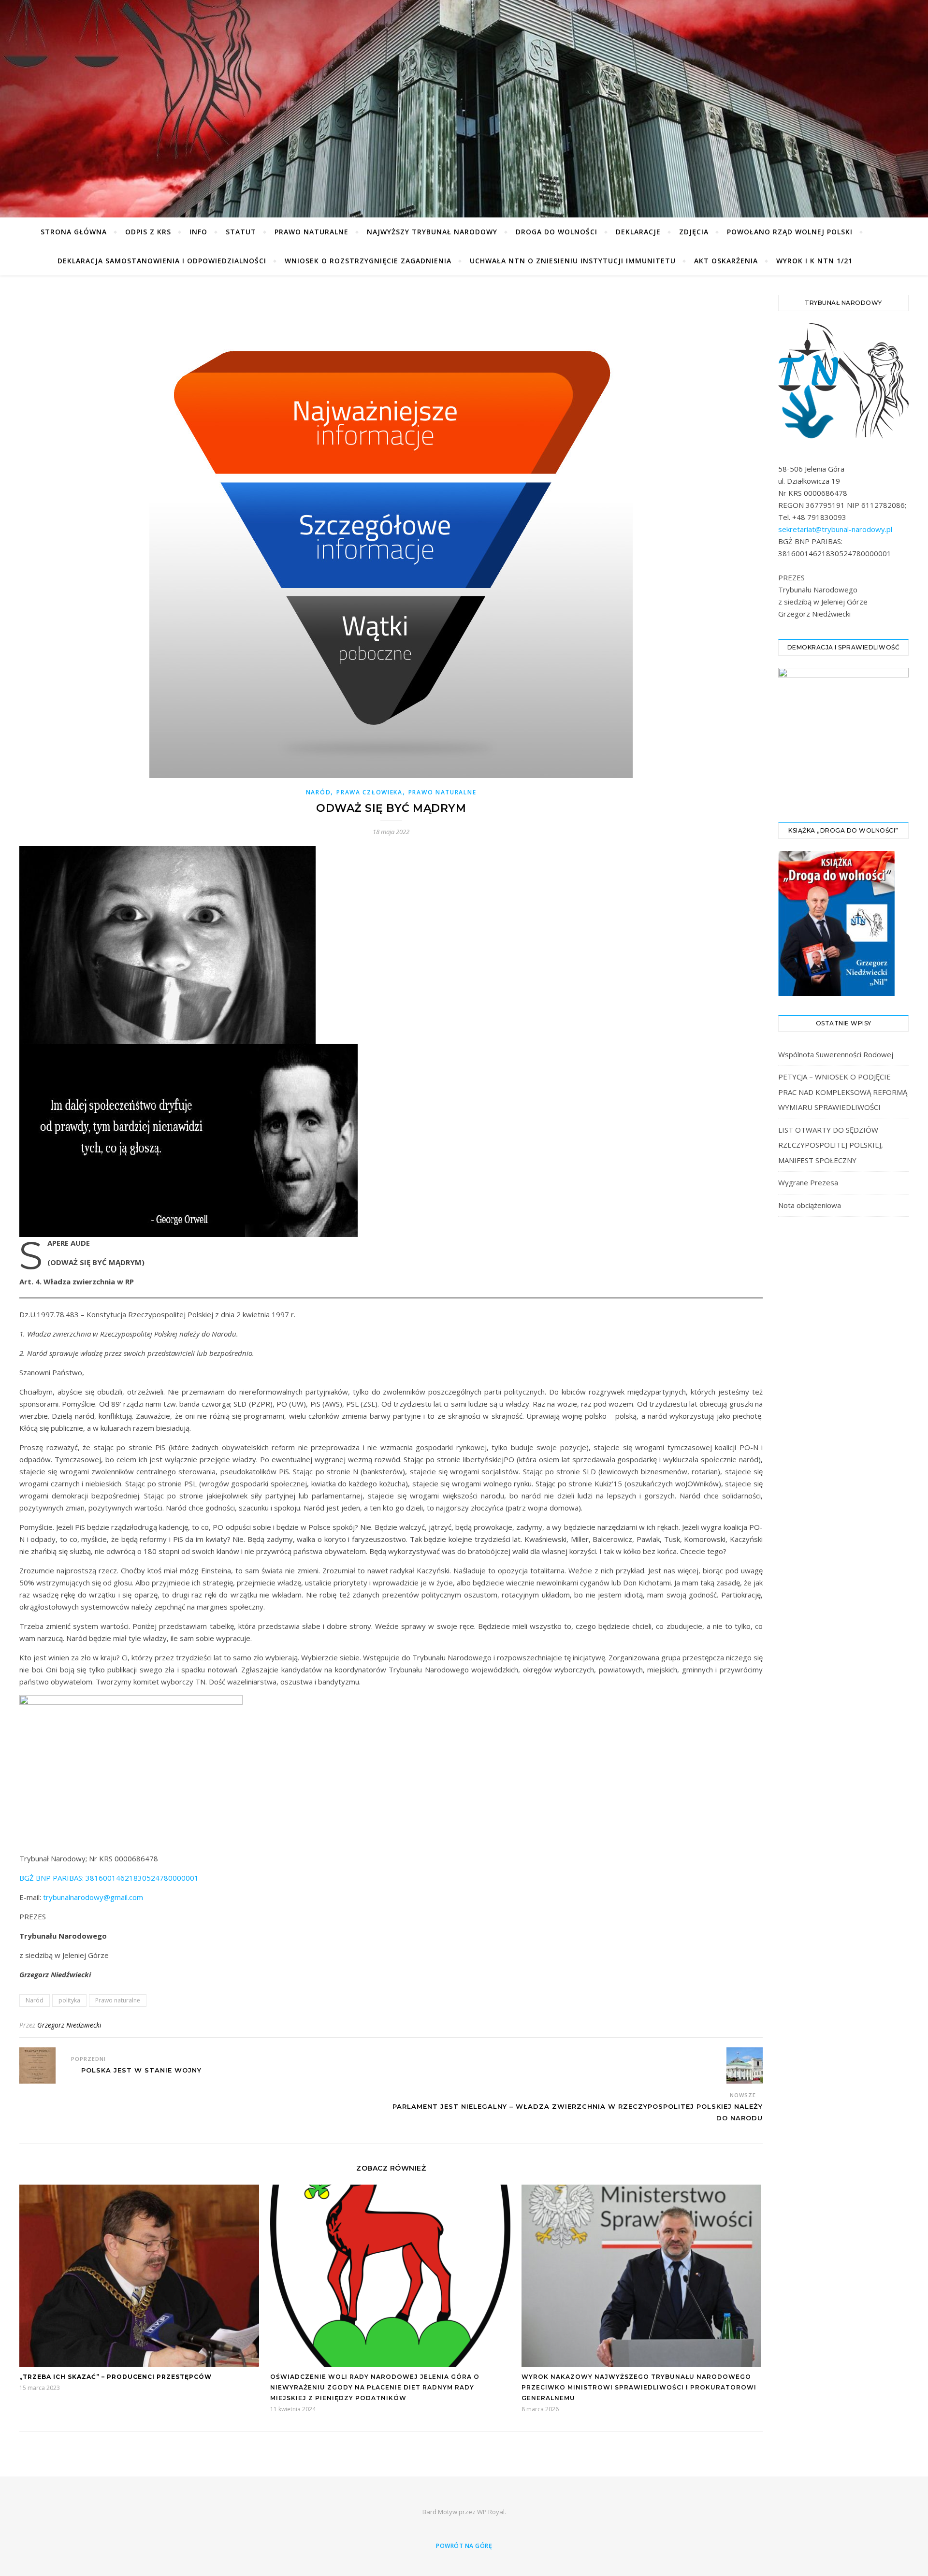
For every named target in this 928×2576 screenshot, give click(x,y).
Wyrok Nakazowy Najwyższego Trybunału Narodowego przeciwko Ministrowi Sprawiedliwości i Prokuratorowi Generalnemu (639, 2387)
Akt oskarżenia (726, 261)
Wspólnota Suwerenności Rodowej (836, 1054)
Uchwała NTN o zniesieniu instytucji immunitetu (573, 261)
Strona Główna (74, 232)
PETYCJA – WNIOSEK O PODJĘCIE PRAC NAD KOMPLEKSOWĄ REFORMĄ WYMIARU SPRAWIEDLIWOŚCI (843, 1092)
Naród (35, 2000)
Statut (241, 232)
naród (319, 792)
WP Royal (491, 2512)
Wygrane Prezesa (808, 1182)
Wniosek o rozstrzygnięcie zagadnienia (368, 261)
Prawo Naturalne (312, 232)
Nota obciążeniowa (810, 1205)
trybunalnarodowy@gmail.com (93, 1897)
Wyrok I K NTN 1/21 (814, 261)
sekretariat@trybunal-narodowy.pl (835, 529)
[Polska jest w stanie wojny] (37, 2065)
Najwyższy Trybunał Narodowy (432, 232)
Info (198, 232)
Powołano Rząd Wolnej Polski (790, 232)
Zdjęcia (694, 232)
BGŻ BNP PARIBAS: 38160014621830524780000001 (109, 1878)
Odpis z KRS (148, 232)
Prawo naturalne (118, 2000)
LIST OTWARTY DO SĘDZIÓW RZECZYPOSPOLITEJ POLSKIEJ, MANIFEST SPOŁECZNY (831, 1145)
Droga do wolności (557, 232)
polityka (69, 2000)
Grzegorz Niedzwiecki (69, 2025)
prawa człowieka (370, 792)
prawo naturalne (442, 792)
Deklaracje (638, 232)
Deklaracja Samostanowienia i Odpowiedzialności (162, 261)
